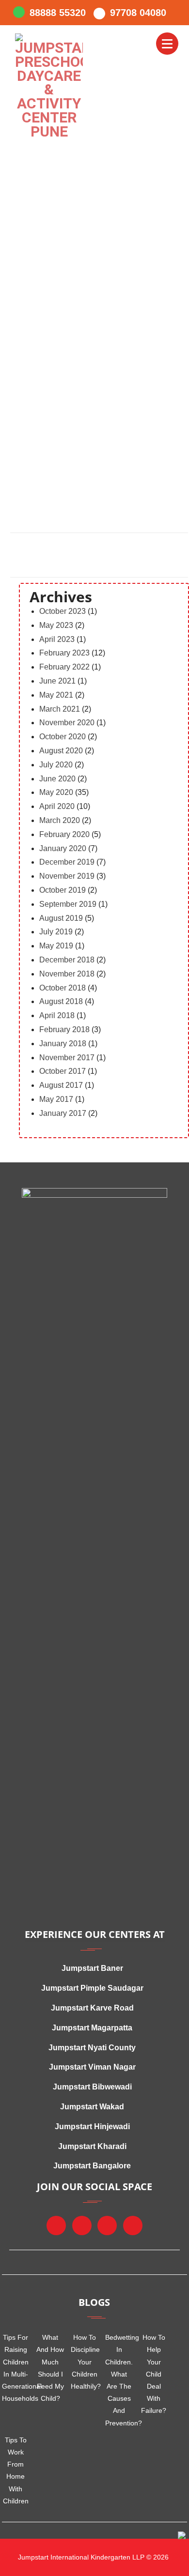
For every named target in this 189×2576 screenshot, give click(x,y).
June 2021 (57, 681)
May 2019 (56, 946)
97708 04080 (138, 13)
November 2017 (67, 1058)
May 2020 (56, 792)
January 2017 (63, 1113)
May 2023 (56, 625)
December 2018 (67, 960)
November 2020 (67, 723)
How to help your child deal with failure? (154, 2374)
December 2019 (67, 862)
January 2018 (63, 1044)
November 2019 (67, 876)
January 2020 (63, 848)
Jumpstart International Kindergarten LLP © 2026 (92, 2557)
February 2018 (64, 1029)
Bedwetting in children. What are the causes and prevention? (119, 2380)
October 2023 (63, 611)
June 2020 (57, 779)
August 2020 (61, 751)
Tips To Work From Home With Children (16, 2470)
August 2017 (61, 1085)
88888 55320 (58, 13)
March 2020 (60, 820)
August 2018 (61, 1001)
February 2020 (64, 834)
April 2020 (57, 806)
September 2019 (68, 904)
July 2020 (56, 765)
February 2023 (64, 653)
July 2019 (56, 932)
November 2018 (67, 974)
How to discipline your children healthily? (85, 2362)
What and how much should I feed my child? (50, 2368)
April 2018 (57, 1015)
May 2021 (56, 695)
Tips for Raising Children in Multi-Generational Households (16, 2368)
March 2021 (60, 709)
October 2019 (63, 890)
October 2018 (63, 988)
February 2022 (64, 667)
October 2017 (63, 1071)
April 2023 (57, 639)
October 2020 (63, 737)
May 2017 (56, 1099)
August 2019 (61, 918)
